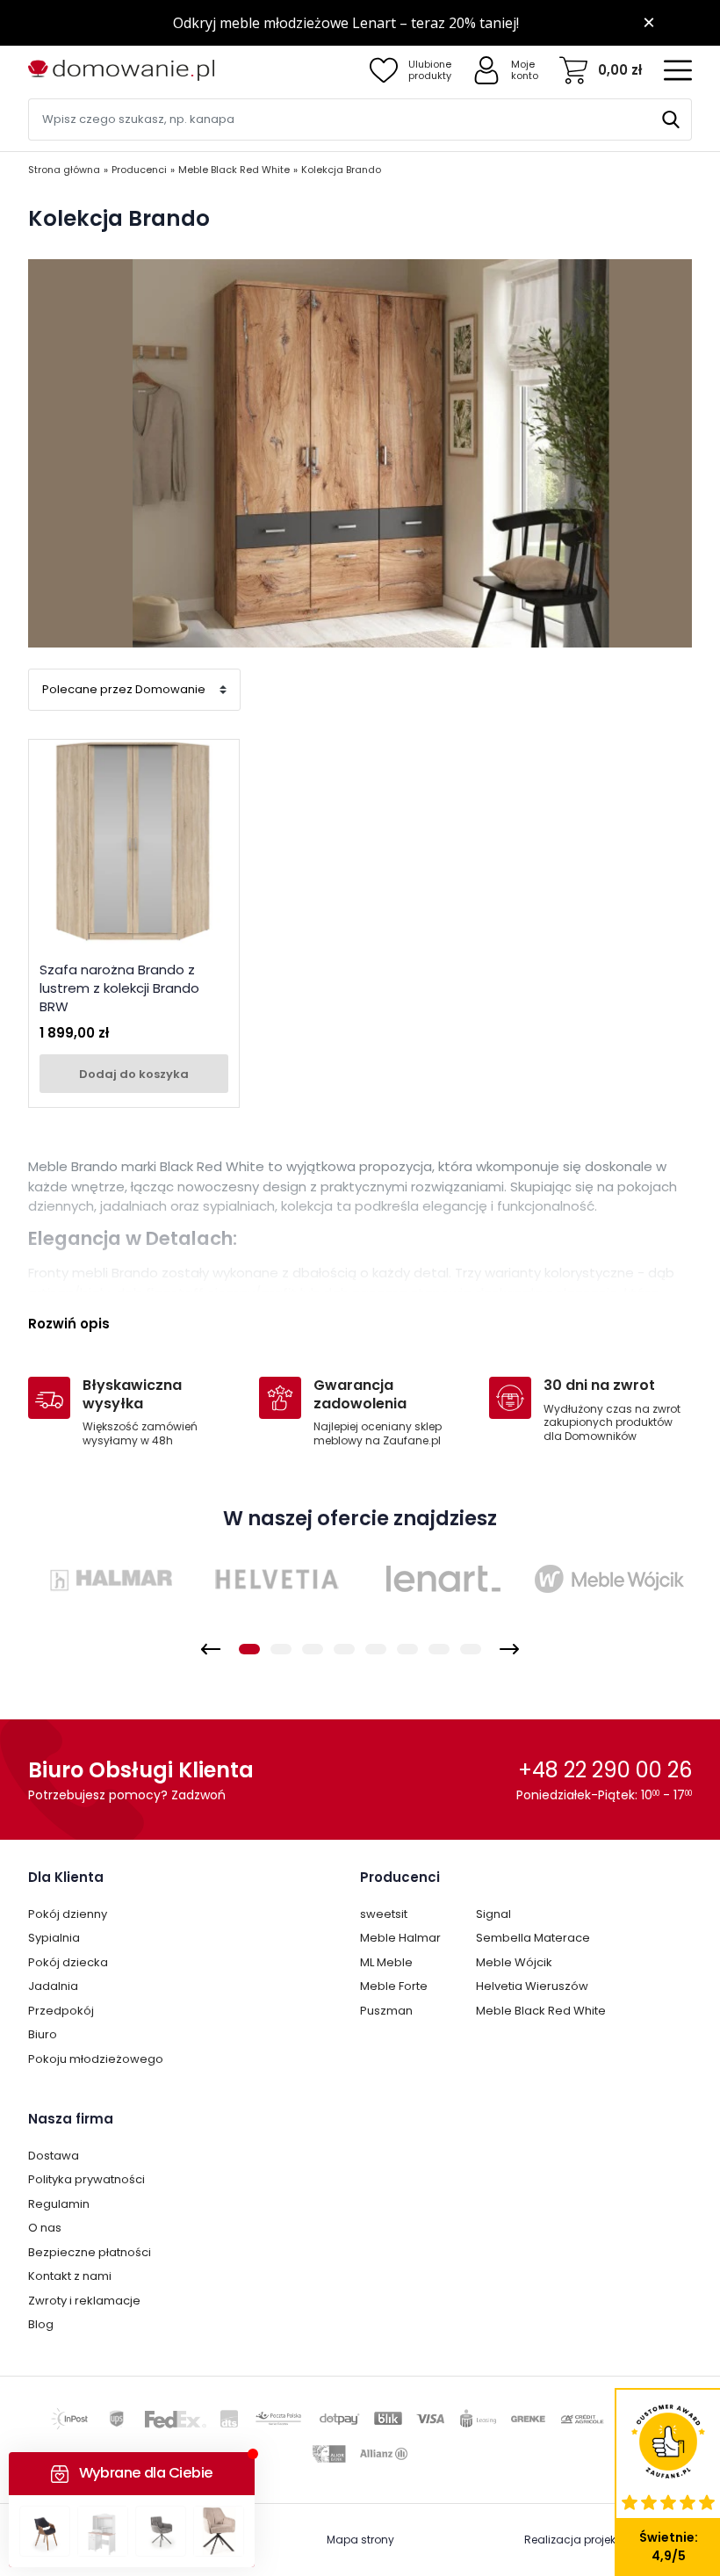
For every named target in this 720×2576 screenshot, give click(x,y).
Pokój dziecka (68, 1962)
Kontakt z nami (70, 2276)
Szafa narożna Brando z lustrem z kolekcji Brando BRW (119, 988)
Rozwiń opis (69, 1324)
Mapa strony (360, 2540)
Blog (41, 2324)
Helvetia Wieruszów (532, 1986)
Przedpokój (61, 2011)
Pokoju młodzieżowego (96, 2059)
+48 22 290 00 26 (605, 1770)
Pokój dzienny (68, 1914)
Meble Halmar (400, 1938)
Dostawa (54, 2156)
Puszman (386, 2011)
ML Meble (386, 1962)
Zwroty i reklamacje (84, 2301)
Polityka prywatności (86, 2179)
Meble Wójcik (514, 1962)
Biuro (43, 2034)
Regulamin (59, 2204)
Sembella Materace (533, 1938)
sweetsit (384, 1914)
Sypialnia (54, 1938)
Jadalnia (53, 1986)
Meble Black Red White (541, 2011)
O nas (45, 2228)
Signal (493, 1914)
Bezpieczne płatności (90, 2252)
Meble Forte (394, 1986)
